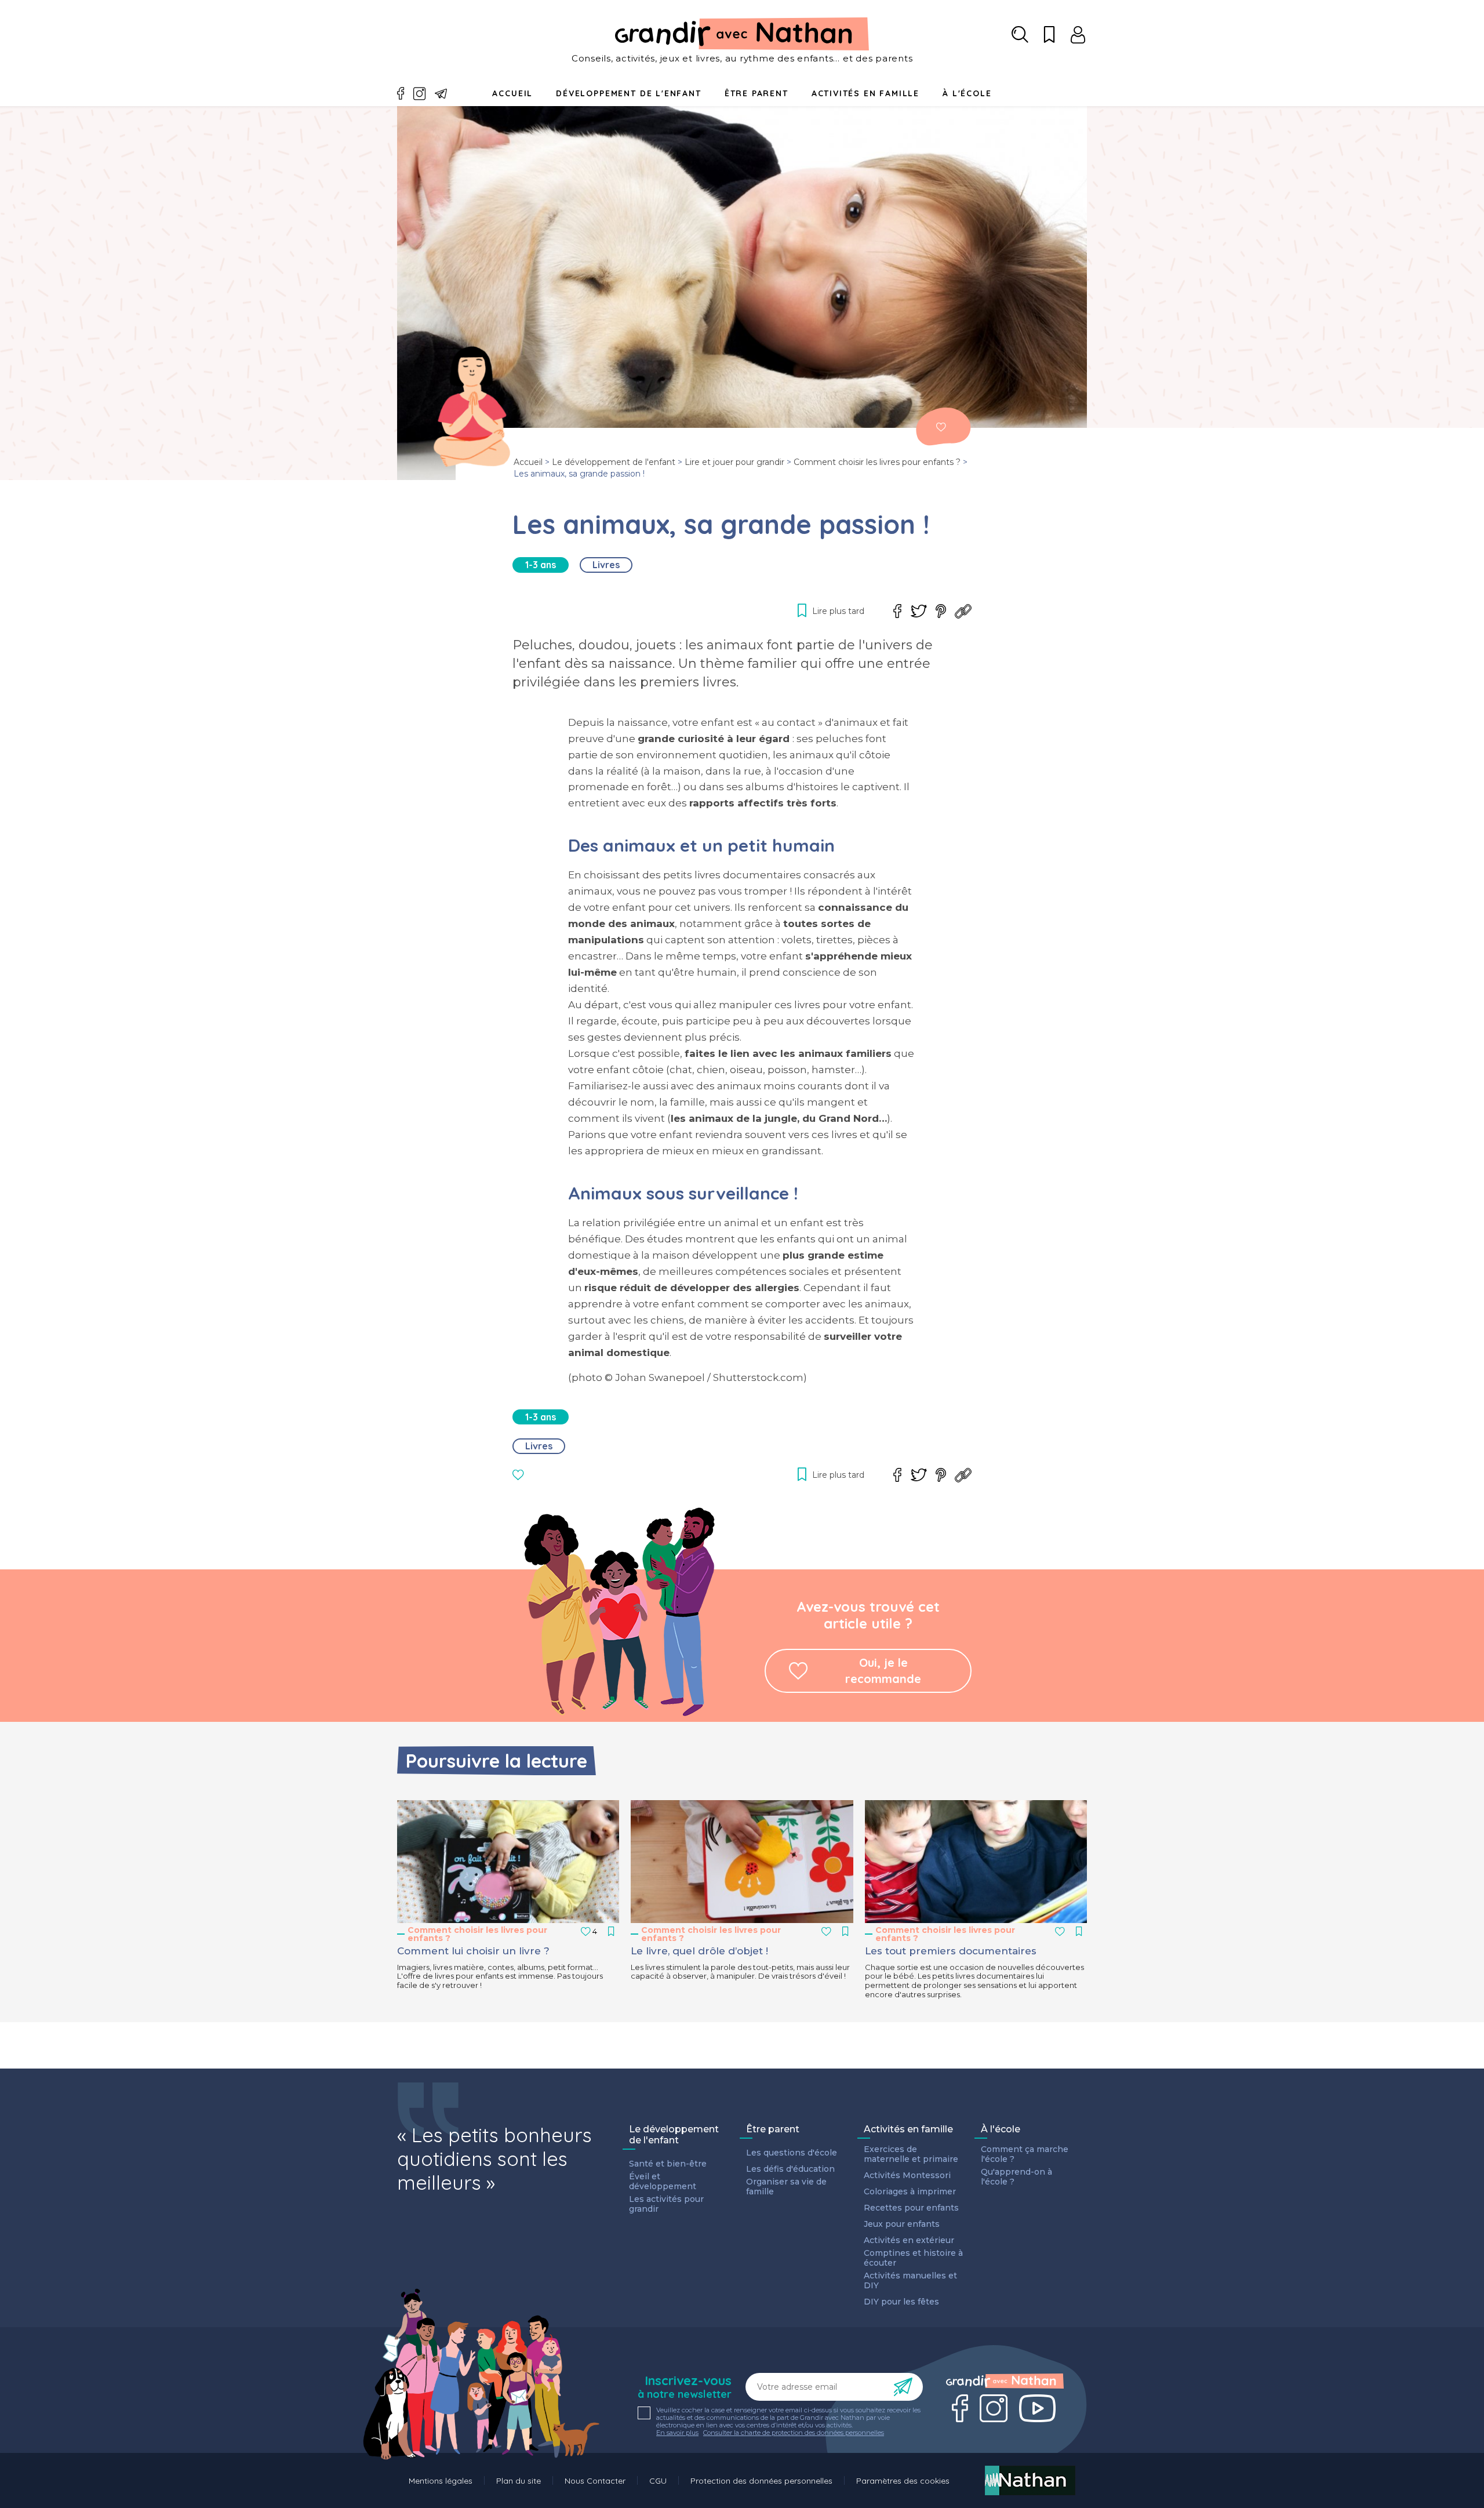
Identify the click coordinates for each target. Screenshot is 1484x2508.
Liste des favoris (1049, 35)
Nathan (1030, 2480)
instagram (420, 94)
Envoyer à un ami (441, 94)
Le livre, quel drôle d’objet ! (699, 1951)
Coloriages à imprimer (910, 2192)
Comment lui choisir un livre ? (473, 1951)
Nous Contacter (595, 2481)
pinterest (941, 611)
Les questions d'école (792, 2153)
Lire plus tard (941, 427)
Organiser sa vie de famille (786, 2187)
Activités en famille (865, 93)
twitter (919, 611)
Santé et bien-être (668, 2164)
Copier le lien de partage (963, 611)
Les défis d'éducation (790, 2169)
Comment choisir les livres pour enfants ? (877, 462)
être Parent (756, 93)
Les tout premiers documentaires (951, 1951)
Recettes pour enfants (911, 2208)
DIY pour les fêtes (901, 2302)
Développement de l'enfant (629, 93)
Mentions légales (441, 2481)
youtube (1037, 2408)
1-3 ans (541, 565)
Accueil (512, 93)
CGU (658, 2481)
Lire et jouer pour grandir (734, 462)
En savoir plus (677, 2433)
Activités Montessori (907, 2176)
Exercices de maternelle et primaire (911, 2154)
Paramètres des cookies (903, 2481)
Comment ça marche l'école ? (1025, 2154)
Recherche (1020, 35)
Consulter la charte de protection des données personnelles (794, 2433)
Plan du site (519, 2481)
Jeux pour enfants (902, 2224)
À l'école (1001, 2129)
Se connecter (1078, 35)
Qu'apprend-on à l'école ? (1016, 2177)
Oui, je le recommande (883, 1671)
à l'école (967, 93)
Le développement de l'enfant (614, 462)
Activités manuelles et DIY (910, 2281)
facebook (401, 94)
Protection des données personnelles (761, 2481)
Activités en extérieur (909, 2240)
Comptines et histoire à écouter (913, 2258)
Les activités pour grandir (666, 2204)
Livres (606, 565)
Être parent (773, 2129)
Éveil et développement (663, 2182)
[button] (508, 1862)
